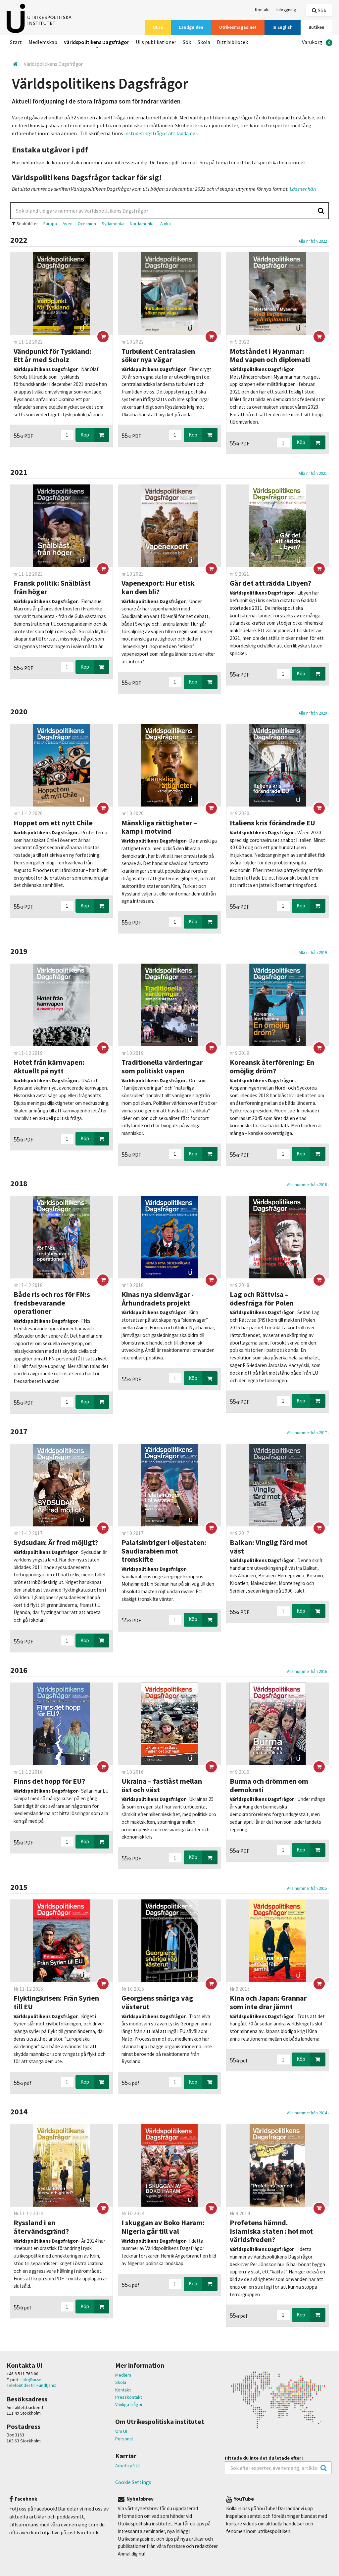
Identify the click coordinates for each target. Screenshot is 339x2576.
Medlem (123, 2375)
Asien (68, 224)
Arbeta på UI (127, 2466)
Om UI (121, 2431)
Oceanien (87, 224)
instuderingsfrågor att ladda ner (160, 133)
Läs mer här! (303, 189)
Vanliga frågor (129, 2404)
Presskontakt (129, 2397)
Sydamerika (113, 224)
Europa (50, 224)
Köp (85, 435)
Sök (321, 10)
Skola (121, 2382)
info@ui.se (31, 2380)
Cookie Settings (133, 2482)
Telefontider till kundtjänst (31, 2385)
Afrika (166, 224)
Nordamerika (142, 224)
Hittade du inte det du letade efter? (264, 2458)
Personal (124, 2439)
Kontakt (123, 2390)
